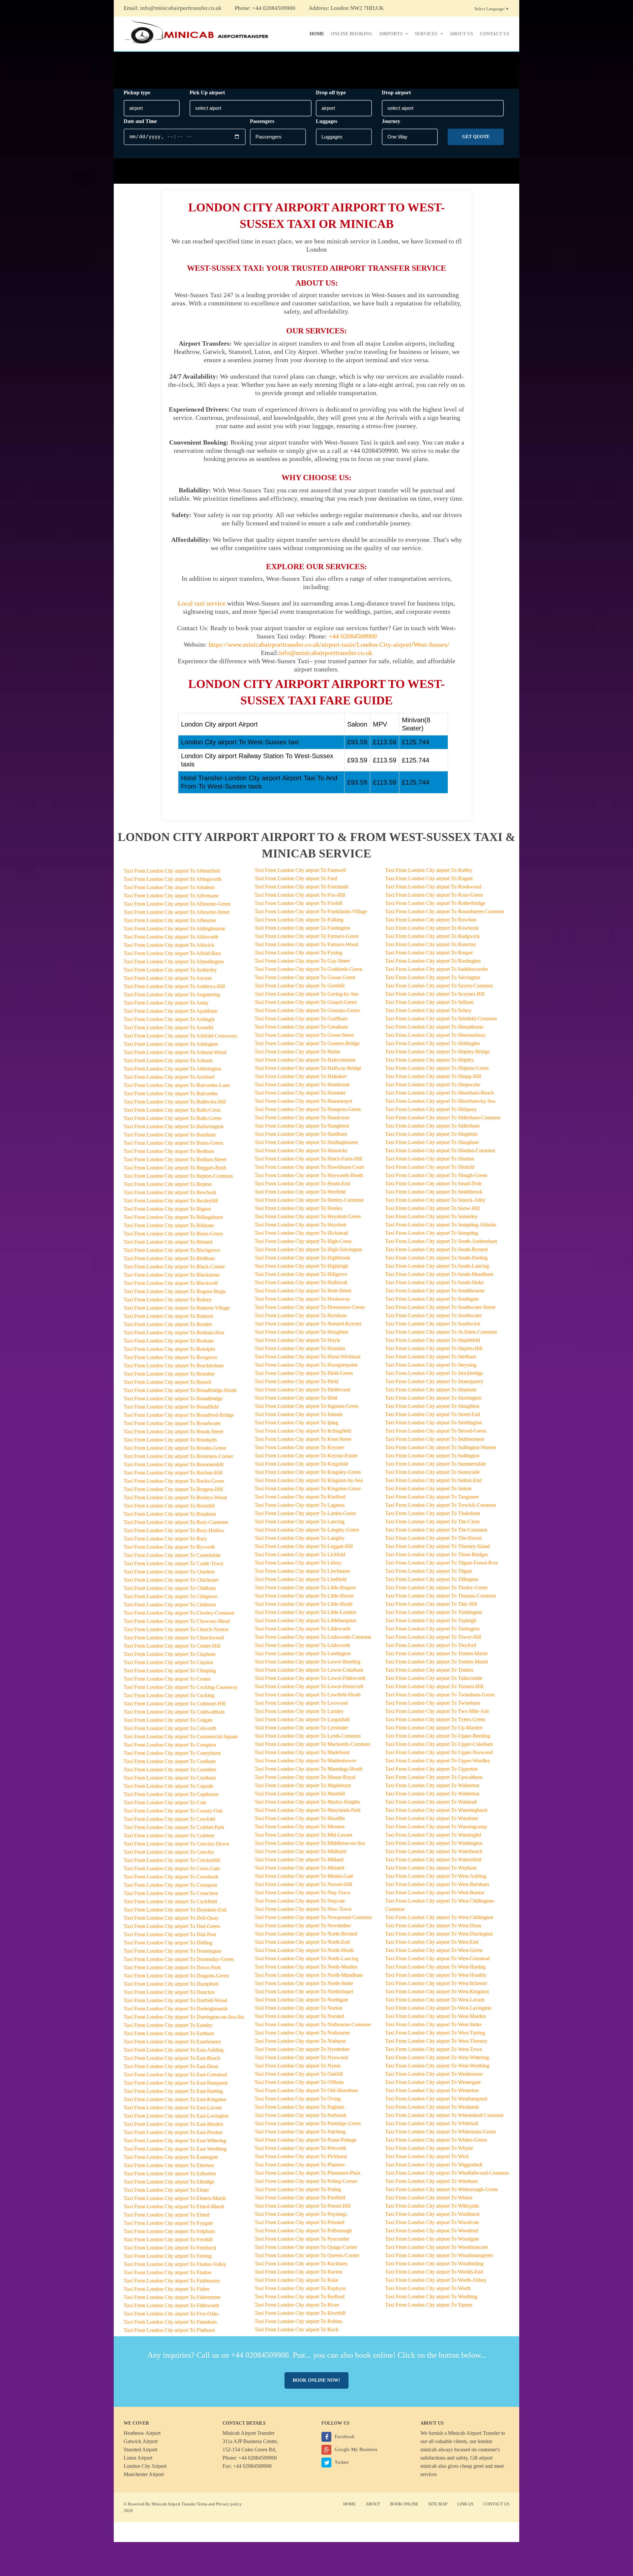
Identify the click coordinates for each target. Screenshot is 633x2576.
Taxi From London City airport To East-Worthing (175, 2149)
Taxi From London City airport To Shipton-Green (437, 1068)
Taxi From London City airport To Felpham (169, 2231)
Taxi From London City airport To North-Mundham (309, 1975)
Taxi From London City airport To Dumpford (171, 1984)
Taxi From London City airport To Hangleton (302, 1126)
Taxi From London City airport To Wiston (429, 2198)
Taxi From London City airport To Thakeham (433, 1513)
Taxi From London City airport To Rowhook (432, 928)
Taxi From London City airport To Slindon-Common (440, 1150)
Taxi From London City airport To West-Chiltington (439, 1917)
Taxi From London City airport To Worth (428, 2288)
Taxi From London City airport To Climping (170, 1671)
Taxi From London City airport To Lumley (299, 1711)
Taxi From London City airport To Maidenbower (305, 1761)
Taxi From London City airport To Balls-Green (173, 1118)
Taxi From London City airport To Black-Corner (174, 1267)
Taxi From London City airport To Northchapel (304, 1991)
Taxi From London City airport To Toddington (434, 1612)
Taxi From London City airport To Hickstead (301, 1233)
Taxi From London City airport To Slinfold (430, 1167)
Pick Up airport (207, 93)
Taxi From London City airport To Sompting (432, 1233)
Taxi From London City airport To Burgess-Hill (173, 1489)
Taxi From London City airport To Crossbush (171, 1877)
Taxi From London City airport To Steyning (431, 1365)
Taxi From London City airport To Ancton (168, 978)
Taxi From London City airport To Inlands (299, 1414)
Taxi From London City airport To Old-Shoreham (306, 2090)
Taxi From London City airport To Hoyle (297, 1340)
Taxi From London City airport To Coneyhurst (172, 1753)
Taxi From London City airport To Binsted (168, 1242)
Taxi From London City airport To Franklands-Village (311, 911)
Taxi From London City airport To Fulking (299, 920)
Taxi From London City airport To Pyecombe (302, 2239)
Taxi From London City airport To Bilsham (169, 1225)
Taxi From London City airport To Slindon (430, 1159)
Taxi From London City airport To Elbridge (169, 2182)
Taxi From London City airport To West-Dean (433, 1925)
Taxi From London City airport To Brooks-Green (175, 1448)
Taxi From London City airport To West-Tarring (435, 2033)
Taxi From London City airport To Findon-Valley (175, 2264)
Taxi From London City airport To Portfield (300, 2198)
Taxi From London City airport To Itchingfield (303, 1431)
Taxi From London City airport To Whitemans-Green (440, 2132)
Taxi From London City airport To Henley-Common (309, 1200)
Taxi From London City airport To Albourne (170, 920)
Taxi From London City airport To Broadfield (171, 1407)
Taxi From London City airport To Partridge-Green (308, 2123)
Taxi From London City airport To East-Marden (173, 2124)
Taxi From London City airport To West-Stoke (433, 2024)
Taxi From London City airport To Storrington (433, 1398)
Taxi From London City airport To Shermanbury (436, 1035)
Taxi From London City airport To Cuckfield (170, 1901)
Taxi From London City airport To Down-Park (172, 1967)
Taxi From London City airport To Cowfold (169, 1819)
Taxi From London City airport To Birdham (169, 1258)
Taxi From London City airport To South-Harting (436, 1258)
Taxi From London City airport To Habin (297, 1052)
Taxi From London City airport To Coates (167, 1679)
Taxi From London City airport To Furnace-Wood (306, 944)
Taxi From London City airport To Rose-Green (434, 895)
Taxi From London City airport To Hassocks (301, 1150)
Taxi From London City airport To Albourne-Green (177, 904)
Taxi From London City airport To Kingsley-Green (308, 1472)
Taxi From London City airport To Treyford (431, 1645)
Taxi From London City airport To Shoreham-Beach (439, 1093)
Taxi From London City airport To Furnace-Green (307, 936)
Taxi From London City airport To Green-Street (304, 1035)
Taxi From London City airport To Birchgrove (172, 1250)
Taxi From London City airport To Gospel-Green (306, 1002)
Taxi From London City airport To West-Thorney (436, 2041)
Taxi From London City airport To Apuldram (170, 1011)
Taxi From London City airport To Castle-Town (173, 1563)
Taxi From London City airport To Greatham (301, 1027)
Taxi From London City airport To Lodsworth (302, 1645)
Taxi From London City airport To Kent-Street (303, 1439)
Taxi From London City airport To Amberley (170, 970)
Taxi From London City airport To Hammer (300, 1093)
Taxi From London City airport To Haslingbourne (306, 1142)
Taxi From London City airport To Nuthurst (300, 2041)
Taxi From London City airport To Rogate (429, 878)
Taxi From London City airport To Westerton (432, 2090)
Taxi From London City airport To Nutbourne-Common (313, 2024)
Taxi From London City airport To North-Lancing (306, 1958)
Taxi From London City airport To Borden (168, 1324)
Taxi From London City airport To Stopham (431, 1390)
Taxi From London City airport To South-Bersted (436, 1249)
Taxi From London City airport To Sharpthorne (434, 1027)
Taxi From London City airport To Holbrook (301, 1282)
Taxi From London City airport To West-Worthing (437, 2066)
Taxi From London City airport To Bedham (169, 1151)
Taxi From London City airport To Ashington (171, 1044)
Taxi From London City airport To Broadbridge (173, 1398)
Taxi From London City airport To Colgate (168, 1720)
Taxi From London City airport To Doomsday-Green (179, 1959)
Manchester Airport (144, 2474)
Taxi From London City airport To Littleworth (302, 1629)
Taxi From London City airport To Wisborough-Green (441, 2189)
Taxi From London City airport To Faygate (168, 2223)
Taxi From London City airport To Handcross (302, 1117)
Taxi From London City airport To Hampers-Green (308, 1109)
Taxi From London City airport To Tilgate (429, 1571)
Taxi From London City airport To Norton (298, 2008)
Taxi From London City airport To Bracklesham (174, 1366)
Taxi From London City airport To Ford (296, 878)
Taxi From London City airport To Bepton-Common (178, 1176)
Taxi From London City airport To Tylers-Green (435, 1719)
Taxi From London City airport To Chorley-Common (179, 1613)
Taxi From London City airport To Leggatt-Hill (304, 1546)
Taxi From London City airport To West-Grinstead (437, 1958)
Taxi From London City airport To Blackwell (171, 1283)
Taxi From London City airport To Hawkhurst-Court (309, 1167)
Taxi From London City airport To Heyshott (300, 1225)
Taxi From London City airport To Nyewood (301, 2057)
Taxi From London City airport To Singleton (431, 1134)
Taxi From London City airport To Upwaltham (434, 1777)
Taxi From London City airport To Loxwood (301, 1703)
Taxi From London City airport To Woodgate (432, 2239)
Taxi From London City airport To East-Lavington (176, 2116)
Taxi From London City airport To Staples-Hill (434, 1348)
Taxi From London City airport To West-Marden (436, 2016)
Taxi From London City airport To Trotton (429, 1670)
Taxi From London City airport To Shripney (431, 1109)
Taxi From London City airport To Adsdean (169, 887)
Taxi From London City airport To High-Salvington (308, 1249)
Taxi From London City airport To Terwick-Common (441, 1505)
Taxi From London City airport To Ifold (296, 1398)
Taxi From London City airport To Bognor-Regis (175, 1291)
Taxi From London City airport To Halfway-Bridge (308, 1068)
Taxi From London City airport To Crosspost (170, 1885)
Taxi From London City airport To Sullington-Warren (441, 1447)
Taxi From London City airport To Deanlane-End (175, 1910)
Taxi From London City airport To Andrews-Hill (174, 986)
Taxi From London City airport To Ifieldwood (302, 1390)
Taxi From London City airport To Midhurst (300, 1851)
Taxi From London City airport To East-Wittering (175, 2141)
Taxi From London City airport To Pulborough (303, 2231)
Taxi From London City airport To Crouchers (171, 1893)
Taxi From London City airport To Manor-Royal (305, 1777)
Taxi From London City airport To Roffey (429, 870)
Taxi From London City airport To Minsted (299, 1868)
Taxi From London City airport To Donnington (173, 1951)
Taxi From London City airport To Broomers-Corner (178, 1456)
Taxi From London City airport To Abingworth (173, 879)
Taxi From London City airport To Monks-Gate (304, 1876)
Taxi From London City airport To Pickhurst (301, 2156)
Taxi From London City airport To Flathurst (169, 2330)
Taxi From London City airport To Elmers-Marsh (175, 2198)
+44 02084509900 (352, 636)
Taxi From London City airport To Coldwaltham (174, 1712)
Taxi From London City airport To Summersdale (436, 1464)
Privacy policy (229, 2504)
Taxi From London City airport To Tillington (432, 1579)
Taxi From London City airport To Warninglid (433, 1835)
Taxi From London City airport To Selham (429, 1002)
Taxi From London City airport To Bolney (168, 1300)
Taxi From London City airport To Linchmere (302, 1571)
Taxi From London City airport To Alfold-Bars (172, 953)
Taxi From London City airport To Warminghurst (436, 1810)
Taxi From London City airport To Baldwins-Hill (175, 1102)
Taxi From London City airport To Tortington (432, 1629)
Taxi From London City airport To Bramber (169, 1374)
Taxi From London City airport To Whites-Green (436, 2140)
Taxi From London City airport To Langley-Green (307, 1530)
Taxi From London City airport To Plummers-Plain (307, 2173)
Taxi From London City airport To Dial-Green (172, 1926)
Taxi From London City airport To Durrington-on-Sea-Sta (184, 2017)
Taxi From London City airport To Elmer (166, 2190)
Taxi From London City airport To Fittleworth (171, 2305)
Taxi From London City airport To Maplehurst (303, 1785)
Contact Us (495, 34)
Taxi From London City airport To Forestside (301, 887)
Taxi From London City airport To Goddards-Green (308, 969)
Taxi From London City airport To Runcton (430, 944)
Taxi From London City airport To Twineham (433, 1703)
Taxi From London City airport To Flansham (170, 2322)
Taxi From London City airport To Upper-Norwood (439, 1752)
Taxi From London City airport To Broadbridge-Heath (180, 1390)
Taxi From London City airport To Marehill (300, 1794)
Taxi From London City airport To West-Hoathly (436, 1975)
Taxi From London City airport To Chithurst (170, 1605)
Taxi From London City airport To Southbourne (435, 1291)
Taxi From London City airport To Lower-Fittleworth (310, 1678)
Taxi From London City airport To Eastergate (171, 2157)
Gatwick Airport (141, 2441)
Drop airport (396, 93)
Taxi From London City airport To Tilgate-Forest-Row (442, 1563)
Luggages (327, 121)
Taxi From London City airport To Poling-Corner (306, 2181)
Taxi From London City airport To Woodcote (432, 2222)
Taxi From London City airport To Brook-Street (173, 1431)
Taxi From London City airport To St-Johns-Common (441, 1332)
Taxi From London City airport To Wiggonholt (434, 2165)
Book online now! (316, 2380)
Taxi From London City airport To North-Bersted (306, 1934)
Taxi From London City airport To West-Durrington (439, 1934)
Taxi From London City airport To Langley (300, 1538)
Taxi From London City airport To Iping (296, 1423)
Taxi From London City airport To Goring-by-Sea (306, 994)
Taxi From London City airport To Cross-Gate (172, 1868)
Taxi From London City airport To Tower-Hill (433, 1637)
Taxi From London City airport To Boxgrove (170, 1357)
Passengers (262, 121)
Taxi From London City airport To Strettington (434, 1423)
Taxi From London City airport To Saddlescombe (437, 969)
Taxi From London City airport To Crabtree (169, 1835)
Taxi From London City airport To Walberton (432, 1785)
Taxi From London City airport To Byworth (169, 1547)
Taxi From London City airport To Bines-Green (173, 1234)
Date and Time (140, 121)
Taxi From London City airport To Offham (299, 2082)
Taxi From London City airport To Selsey (428, 1010)
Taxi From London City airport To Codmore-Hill (175, 1704)
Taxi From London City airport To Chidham (170, 1588)
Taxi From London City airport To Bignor (167, 1209)
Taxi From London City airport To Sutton (428, 1489)
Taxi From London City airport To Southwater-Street (440, 1307)
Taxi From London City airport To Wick (427, 2156)
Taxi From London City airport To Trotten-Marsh (436, 1653)
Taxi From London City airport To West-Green (434, 1950)
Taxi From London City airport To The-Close (432, 1521)
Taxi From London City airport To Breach (167, 1382)
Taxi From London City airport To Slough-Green (436, 1175)
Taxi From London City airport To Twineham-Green (440, 1695)
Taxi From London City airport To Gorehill (300, 986)
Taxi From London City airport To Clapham (169, 1654)
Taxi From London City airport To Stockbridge (434, 1373)
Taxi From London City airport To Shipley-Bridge (437, 1052)
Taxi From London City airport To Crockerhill (172, 1860)
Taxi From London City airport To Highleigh (301, 1266)
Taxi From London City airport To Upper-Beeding (438, 1736)
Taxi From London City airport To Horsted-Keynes (308, 1324)
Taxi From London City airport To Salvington (433, 977)
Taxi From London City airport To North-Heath (304, 1950)
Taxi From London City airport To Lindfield (301, 1579)
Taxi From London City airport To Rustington (433, 961)
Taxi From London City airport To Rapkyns (300, 2288)
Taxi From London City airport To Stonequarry (434, 1381)
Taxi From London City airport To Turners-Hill (434, 1686)
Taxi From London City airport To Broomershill (174, 1464)
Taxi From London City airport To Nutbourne (302, 2033)
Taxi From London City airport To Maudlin (300, 1818)
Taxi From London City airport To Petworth (300, 2148)
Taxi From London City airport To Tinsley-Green (436, 1587)
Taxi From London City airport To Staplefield (433, 1340)
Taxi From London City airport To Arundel (168, 1027)
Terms (202, 2504)
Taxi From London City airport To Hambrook (302, 1085)
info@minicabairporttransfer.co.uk (181, 8)
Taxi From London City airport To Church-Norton (176, 1629)
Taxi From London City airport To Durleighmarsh (176, 2009)
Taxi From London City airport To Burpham (170, 1514)
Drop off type (331, 93)
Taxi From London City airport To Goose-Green (305, 977)
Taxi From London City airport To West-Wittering (437, 2057)
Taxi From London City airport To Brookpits (170, 1440)
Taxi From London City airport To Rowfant (431, 920)
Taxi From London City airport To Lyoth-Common (308, 1736)
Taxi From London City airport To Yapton (429, 2305)
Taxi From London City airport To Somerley (431, 1216)
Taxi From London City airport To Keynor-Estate (306, 1456)
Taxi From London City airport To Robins (298, 2321)
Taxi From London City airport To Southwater (433, 1315)
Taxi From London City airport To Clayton (168, 1662)
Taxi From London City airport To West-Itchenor (436, 1983)
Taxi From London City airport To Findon (167, 2272)
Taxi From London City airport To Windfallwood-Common (447, 2173)
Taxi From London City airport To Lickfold (300, 1554)
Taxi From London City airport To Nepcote (300, 1901)
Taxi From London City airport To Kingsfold (301, 1464)
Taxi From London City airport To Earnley (168, 2025)
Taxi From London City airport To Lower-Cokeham (309, 1670)
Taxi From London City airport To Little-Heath (303, 1604)
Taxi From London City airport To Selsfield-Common (441, 1019)
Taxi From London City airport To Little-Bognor (305, 1587)
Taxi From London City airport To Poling (298, 2189)
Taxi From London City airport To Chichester (171, 1580)
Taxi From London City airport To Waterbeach (434, 1851)
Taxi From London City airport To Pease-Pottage (305, 2140)
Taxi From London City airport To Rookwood (433, 887)
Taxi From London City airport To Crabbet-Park (174, 1827)
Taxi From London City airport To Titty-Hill (431, 1604)
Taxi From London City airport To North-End (302, 1942)
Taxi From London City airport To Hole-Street (303, 1291)
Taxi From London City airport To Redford (300, 2297)
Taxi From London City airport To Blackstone (172, 1275)
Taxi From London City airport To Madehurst (302, 1752)
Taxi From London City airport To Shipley (429, 1060)
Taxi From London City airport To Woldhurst (432, 2214)
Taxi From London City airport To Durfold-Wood (175, 2000)
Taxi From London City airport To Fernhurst (170, 2248)
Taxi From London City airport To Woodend (432, 2231)
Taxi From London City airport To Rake (296, 2280)
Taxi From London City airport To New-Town (303, 1909)
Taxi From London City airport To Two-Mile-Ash (437, 1711)
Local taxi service (202, 603)
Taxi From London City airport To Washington (434, 1843)
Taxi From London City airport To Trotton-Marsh (437, 1662)
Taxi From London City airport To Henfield (300, 1192)
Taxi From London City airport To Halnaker (301, 1076)
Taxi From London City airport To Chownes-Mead (177, 1621)
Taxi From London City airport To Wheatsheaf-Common (444, 2115)
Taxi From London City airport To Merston (300, 1827)
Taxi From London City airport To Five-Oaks (171, 2314)
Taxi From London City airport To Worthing (431, 2297)
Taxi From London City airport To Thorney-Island (437, 1546)
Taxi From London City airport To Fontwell (300, 870)
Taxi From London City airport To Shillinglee (433, 1043)
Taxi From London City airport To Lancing (300, 1521)
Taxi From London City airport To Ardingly (169, 1019)
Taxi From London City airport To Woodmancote (437, 2247)
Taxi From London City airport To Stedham (431, 1357)
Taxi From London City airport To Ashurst (168, 1060)
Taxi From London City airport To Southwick (433, 1324)
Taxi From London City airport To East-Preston (173, 2132)
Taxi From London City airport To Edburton (170, 2173)
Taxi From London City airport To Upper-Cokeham (439, 1744)
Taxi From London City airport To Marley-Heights (307, 1802)
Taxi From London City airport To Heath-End (302, 1183)
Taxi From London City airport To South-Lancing (437, 1266)
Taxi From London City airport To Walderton (432, 1794)
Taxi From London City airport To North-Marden (306, 1967)
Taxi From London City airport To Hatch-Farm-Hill (308, 1159)
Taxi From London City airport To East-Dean (171, 2066)
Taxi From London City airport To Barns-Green (173, 1143)
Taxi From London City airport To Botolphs (169, 1349)
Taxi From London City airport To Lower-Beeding (307, 1662)
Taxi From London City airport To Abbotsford (172, 871)
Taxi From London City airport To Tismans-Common (441, 1596)
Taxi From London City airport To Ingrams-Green (307, 1406)
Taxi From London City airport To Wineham (431, 2181)
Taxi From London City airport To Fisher (166, 2289)
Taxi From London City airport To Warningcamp (436, 1827)
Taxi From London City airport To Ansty (166, 1003)
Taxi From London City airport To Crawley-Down (176, 1844)
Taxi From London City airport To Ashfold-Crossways (181, 1036)
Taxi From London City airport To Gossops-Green (307, 1010)
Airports (391, 34)
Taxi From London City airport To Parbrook (301, 2115)
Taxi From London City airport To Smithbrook (434, 1192)
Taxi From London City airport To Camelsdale (172, 1555)
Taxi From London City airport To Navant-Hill (303, 1884)
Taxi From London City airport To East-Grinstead (175, 2075)
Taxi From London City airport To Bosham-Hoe (174, 1333)
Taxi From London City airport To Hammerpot (303, 1101)
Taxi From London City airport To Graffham (301, 1019)
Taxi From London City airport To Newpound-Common (313, 1917)
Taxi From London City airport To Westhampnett (436, 2099)
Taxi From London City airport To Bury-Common (176, 1522)
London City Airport (145, 2466)
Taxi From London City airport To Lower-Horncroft (309, 1686)
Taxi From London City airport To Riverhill (300, 2313)
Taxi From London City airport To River (297, 2305)
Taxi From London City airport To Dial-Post (170, 1934)
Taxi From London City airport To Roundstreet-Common (445, 911)
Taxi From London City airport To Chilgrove (170, 1596)
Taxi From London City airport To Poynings (301, 2214)
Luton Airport (138, 2458)
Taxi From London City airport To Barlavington (174, 1126)
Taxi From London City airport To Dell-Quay (171, 1918)
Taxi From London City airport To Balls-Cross (172, 1110)
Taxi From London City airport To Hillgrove (301, 1274)
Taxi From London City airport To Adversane (171, 896)
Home (317, 34)
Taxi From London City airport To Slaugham (432, 1142)
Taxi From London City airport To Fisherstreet (172, 2297)
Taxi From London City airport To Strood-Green (436, 1431)
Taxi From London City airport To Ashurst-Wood (175, 1052)
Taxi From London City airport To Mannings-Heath (308, 1769)
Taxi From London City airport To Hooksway (302, 1299)
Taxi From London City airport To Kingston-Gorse (308, 1489)
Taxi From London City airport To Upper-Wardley (438, 1761)
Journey (391, 121)
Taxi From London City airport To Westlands (432, 2107)
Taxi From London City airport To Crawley (169, 1852)
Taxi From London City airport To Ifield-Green (304, 1373)
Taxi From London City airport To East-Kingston (175, 2099)
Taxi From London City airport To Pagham (299, 2107)
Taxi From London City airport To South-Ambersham (441, 1241)
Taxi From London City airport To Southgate (432, 1299)
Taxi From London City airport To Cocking (169, 1695)
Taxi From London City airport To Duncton (169, 1992)
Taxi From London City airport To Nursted (299, 2016)
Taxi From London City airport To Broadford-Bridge (179, 1415)
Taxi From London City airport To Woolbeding (434, 2264)
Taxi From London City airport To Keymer (299, 1447)
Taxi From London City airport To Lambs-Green (305, 1513)
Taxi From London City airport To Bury (165, 1539)
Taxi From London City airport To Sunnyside (432, 1472)
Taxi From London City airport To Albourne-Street (177, 912)
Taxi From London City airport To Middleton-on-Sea (310, 1843)
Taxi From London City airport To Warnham (432, 1818)
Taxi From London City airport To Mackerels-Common (312, 1744)
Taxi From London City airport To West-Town (434, 2049)
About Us (461, 34)
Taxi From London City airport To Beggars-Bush (175, 1168)
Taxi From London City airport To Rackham (301, 2264)
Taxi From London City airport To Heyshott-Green (308, 1216)
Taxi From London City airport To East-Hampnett (176, 2083)
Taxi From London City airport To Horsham (301, 1315)
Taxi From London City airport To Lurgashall (302, 1719)
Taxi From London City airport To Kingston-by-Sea (309, 1480)
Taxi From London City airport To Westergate (433, 2082)
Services (426, 34)
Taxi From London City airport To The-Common (436, 1530)
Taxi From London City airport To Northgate (301, 2000)
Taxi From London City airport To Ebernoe (169, 2165)
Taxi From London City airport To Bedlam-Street (175, 1159)
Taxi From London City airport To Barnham (170, 1135)
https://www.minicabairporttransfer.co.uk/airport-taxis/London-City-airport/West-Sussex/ (328, 644)
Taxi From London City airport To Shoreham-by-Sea (440, 1101)
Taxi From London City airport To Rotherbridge (435, 903)
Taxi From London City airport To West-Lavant (435, 2000)
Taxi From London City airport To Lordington (303, 1653)
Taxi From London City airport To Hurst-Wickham (307, 1357)
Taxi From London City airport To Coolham (170, 1761)
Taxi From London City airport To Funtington (302, 928)
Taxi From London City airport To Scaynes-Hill (435, 994)
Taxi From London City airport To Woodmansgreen (439, 2255)
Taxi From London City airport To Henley (299, 1208)
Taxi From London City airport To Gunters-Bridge (307, 1043)
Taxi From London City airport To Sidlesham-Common (443, 1117)
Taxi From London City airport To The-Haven (433, 1538)
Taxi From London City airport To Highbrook (302, 1258)
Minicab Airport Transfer (474, 2433)
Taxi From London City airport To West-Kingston (437, 1991)
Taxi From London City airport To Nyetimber (302, 2049)
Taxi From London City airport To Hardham (301, 1134)
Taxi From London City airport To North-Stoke (304, 1983)
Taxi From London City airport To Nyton (298, 2066)
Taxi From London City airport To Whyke (429, 2148)
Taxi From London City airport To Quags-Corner (306, 2247)
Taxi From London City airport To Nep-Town (302, 1893)
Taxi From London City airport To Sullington (432, 1456)
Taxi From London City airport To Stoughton (432, 1406)
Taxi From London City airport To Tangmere (432, 1497)
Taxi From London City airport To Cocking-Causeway (181, 1687)
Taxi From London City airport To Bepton (168, 1184)
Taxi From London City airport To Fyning (298, 953)
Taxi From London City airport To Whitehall (432, 2123)
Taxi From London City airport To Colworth (170, 1728)
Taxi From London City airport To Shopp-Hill (433, 1076)
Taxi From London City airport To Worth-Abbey (436, 2280)
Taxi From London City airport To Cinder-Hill (172, 1646)
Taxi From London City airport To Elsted (166, 2215)
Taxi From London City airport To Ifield (296, 1381)
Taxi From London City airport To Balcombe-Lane (177, 1085)
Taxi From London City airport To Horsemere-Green (310, 1307)
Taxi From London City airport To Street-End (433, 1414)
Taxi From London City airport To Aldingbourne (174, 929)
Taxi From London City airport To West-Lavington (438, 2008)
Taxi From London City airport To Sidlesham (432, 1126)
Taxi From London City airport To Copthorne (171, 1794)
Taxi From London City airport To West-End (432, 1942)
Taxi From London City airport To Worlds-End (434, 2272)
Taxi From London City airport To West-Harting (435, 1967)
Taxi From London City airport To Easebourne (172, 2042)
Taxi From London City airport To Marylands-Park (308, 1810)
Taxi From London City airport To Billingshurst (173, 1217)
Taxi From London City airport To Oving (298, 2099)
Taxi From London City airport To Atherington (172, 1069)
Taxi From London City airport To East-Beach (172, 2058)
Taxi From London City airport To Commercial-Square (181, 1737)
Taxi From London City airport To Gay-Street (302, 961)
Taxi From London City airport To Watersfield (433, 1860)
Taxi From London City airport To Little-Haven (304, 1596)
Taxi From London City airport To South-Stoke (434, 1282)
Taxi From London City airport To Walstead (431, 1802)
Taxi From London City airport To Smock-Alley (435, 1200)
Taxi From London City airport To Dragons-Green (176, 1976)
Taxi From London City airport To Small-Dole (433, 1183)
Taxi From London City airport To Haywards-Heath (309, 1175)
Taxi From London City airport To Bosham (169, 1341)
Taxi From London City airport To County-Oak (173, 1811)
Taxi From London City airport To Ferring (168, 2256)
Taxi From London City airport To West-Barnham (437, 1884)
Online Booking (351, 34)
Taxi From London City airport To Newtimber (303, 1925)
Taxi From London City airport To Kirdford (300, 1497)
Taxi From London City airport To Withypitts (432, 2206)
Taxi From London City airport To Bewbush (170, 1192)
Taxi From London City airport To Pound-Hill (302, 2206)
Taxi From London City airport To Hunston (300, 1348)
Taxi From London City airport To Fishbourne (172, 2281)
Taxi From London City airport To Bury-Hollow (174, 1530)
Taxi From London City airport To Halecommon (305, 1060)
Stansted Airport (140, 2450)
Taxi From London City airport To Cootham (170, 1778)
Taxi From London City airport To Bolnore (168, 1316)
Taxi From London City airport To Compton (170, 1745)
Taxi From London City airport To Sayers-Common (439, 986)
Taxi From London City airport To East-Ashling (174, 2050)
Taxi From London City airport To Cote (165, 1802)
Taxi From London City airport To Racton (298, 2272)
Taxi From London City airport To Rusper (429, 953)
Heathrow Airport (142, 2433)
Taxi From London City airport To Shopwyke (433, 1085)
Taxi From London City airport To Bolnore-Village (177, 1308)
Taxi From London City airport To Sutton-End (433, 1480)
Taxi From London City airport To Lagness (300, 1505)
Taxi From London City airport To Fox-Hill (300, 895)
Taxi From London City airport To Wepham (431, 1868)
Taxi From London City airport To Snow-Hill (432, 1208)
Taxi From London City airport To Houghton (301, 1332)
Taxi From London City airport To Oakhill (299, 2074)
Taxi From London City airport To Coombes (170, 1769)
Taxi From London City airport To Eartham (169, 2033)
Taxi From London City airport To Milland (299, 1860)
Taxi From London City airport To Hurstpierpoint (306, 1365)
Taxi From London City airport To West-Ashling (436, 1876)
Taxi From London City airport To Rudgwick (432, 936)
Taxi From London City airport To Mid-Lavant (303, 1835)
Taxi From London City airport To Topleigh (431, 1620)
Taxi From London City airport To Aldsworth (171, 937)
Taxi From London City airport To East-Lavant (173, 2108)
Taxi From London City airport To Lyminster (301, 1728)
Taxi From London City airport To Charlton (169, 1572)
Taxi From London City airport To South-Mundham (439, 1274)
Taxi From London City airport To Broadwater (172, 1423)
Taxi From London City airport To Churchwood (174, 1638)
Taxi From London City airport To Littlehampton (305, 1620)
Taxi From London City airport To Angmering (172, 994)
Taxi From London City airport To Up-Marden (434, 1728)
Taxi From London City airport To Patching (300, 2132)
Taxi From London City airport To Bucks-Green (174, 1481)
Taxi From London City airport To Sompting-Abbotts (441, 1225)
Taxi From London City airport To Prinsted (299, 2222)
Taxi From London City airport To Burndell (169, 1506)
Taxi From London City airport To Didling (168, 1943)
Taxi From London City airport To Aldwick (169, 945)
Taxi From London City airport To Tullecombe (434, 1678)
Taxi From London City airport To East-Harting (173, 2091)
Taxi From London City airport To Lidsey (298, 1563)
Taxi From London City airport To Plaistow (300, 2165)
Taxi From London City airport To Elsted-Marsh (174, 2206)
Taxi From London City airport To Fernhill (168, 2239)
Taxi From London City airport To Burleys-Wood (175, 1497)
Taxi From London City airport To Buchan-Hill (173, 1473)
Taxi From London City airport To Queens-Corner (307, 2255)
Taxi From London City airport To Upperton (431, 1769)
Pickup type (137, 93)
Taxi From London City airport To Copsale (168, 1786)
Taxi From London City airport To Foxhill (298, 903)
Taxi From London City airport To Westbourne (434, 2074)
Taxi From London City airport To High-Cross (303, 1241)
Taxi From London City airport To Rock (297, 2329)
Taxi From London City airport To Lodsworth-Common (313, 1637)
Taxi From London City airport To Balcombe (171, 1093)
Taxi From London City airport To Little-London (305, 1612)
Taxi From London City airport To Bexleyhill (171, 1201)
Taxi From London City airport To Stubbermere (435, 1439)
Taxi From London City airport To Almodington (174, 962)
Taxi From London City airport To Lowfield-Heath (308, 1695)
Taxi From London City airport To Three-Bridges (437, 1554)
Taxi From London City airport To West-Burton (435, 1893)
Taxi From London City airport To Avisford (169, 1077)
